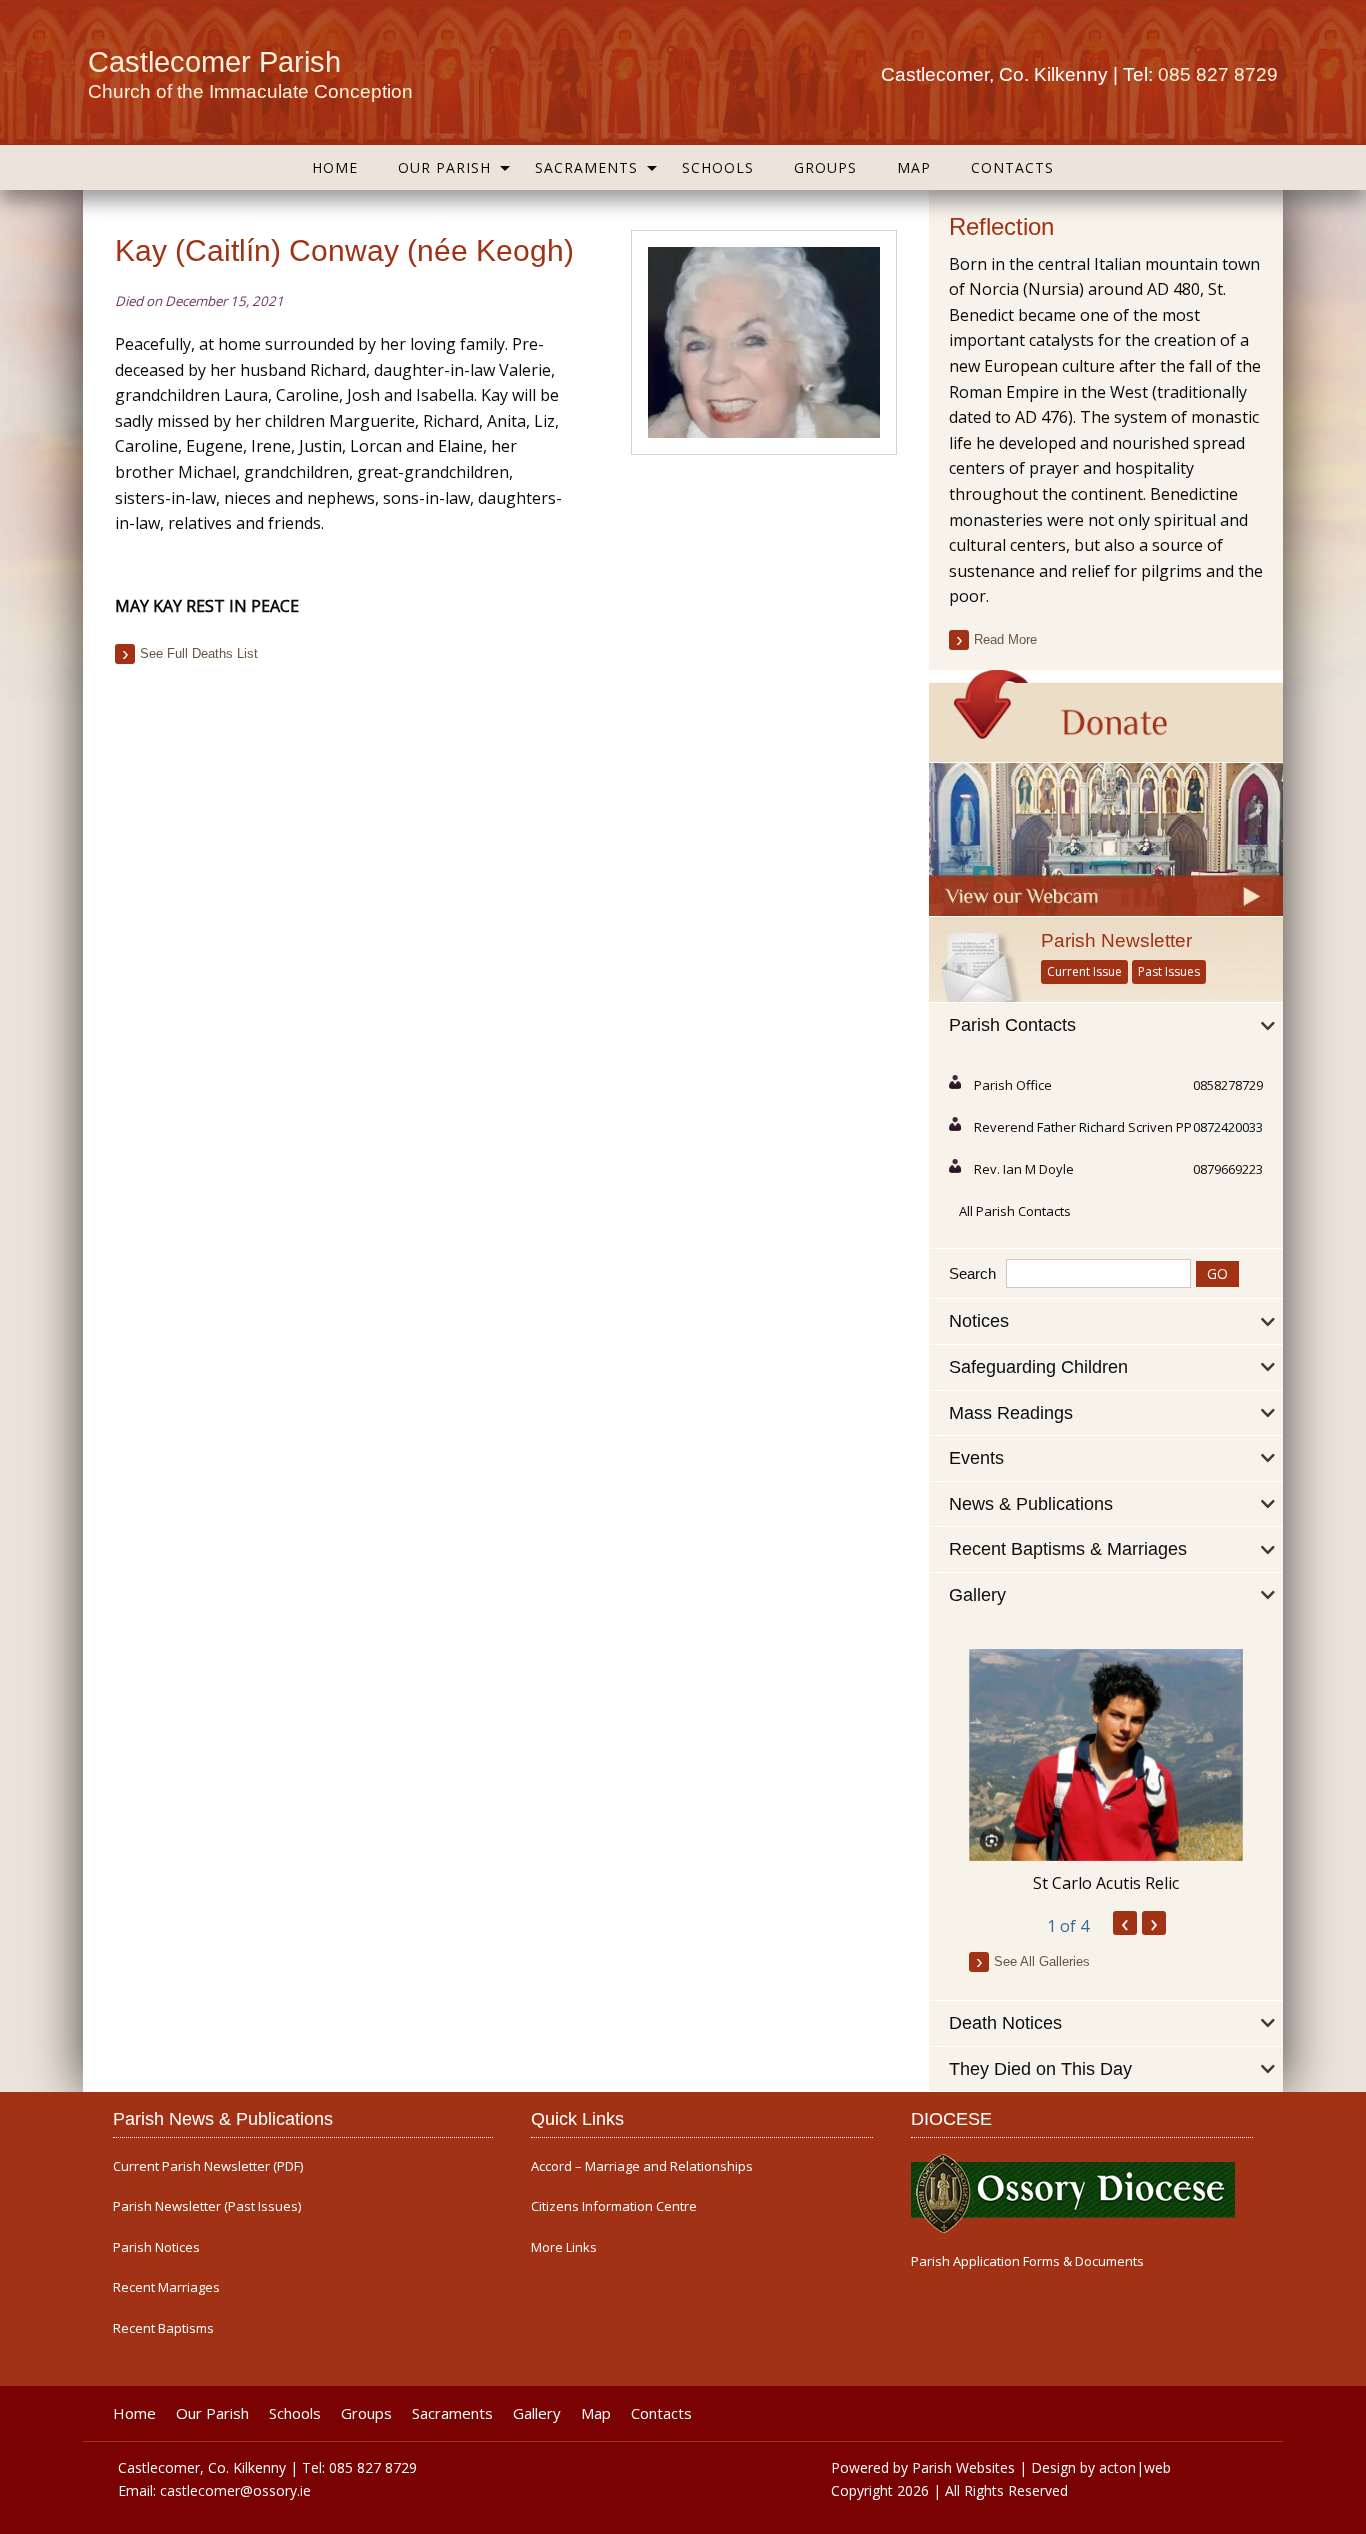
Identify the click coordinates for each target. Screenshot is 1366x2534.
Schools (718, 167)
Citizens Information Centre (614, 2206)
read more (1005, 639)
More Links (564, 2247)
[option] (1106, 1772)
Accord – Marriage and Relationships (642, 2166)
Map (914, 167)
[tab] (1106, 1026)
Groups (825, 167)
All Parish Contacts (1015, 1211)
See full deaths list (199, 653)
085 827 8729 (1218, 74)
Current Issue (1084, 971)
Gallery (537, 2413)
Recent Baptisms (163, 2328)
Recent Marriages (166, 2287)
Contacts (1012, 167)
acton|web (1135, 2467)
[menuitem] (335, 167)
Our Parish (444, 167)
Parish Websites (963, 2467)
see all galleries (1042, 1961)
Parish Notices (156, 2247)
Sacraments (586, 167)
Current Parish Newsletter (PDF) (208, 2166)
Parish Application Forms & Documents (1027, 2261)
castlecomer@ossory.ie (235, 2490)
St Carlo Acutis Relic (1106, 1883)
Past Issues (1169, 971)
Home (335, 167)
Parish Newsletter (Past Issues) (207, 2206)
